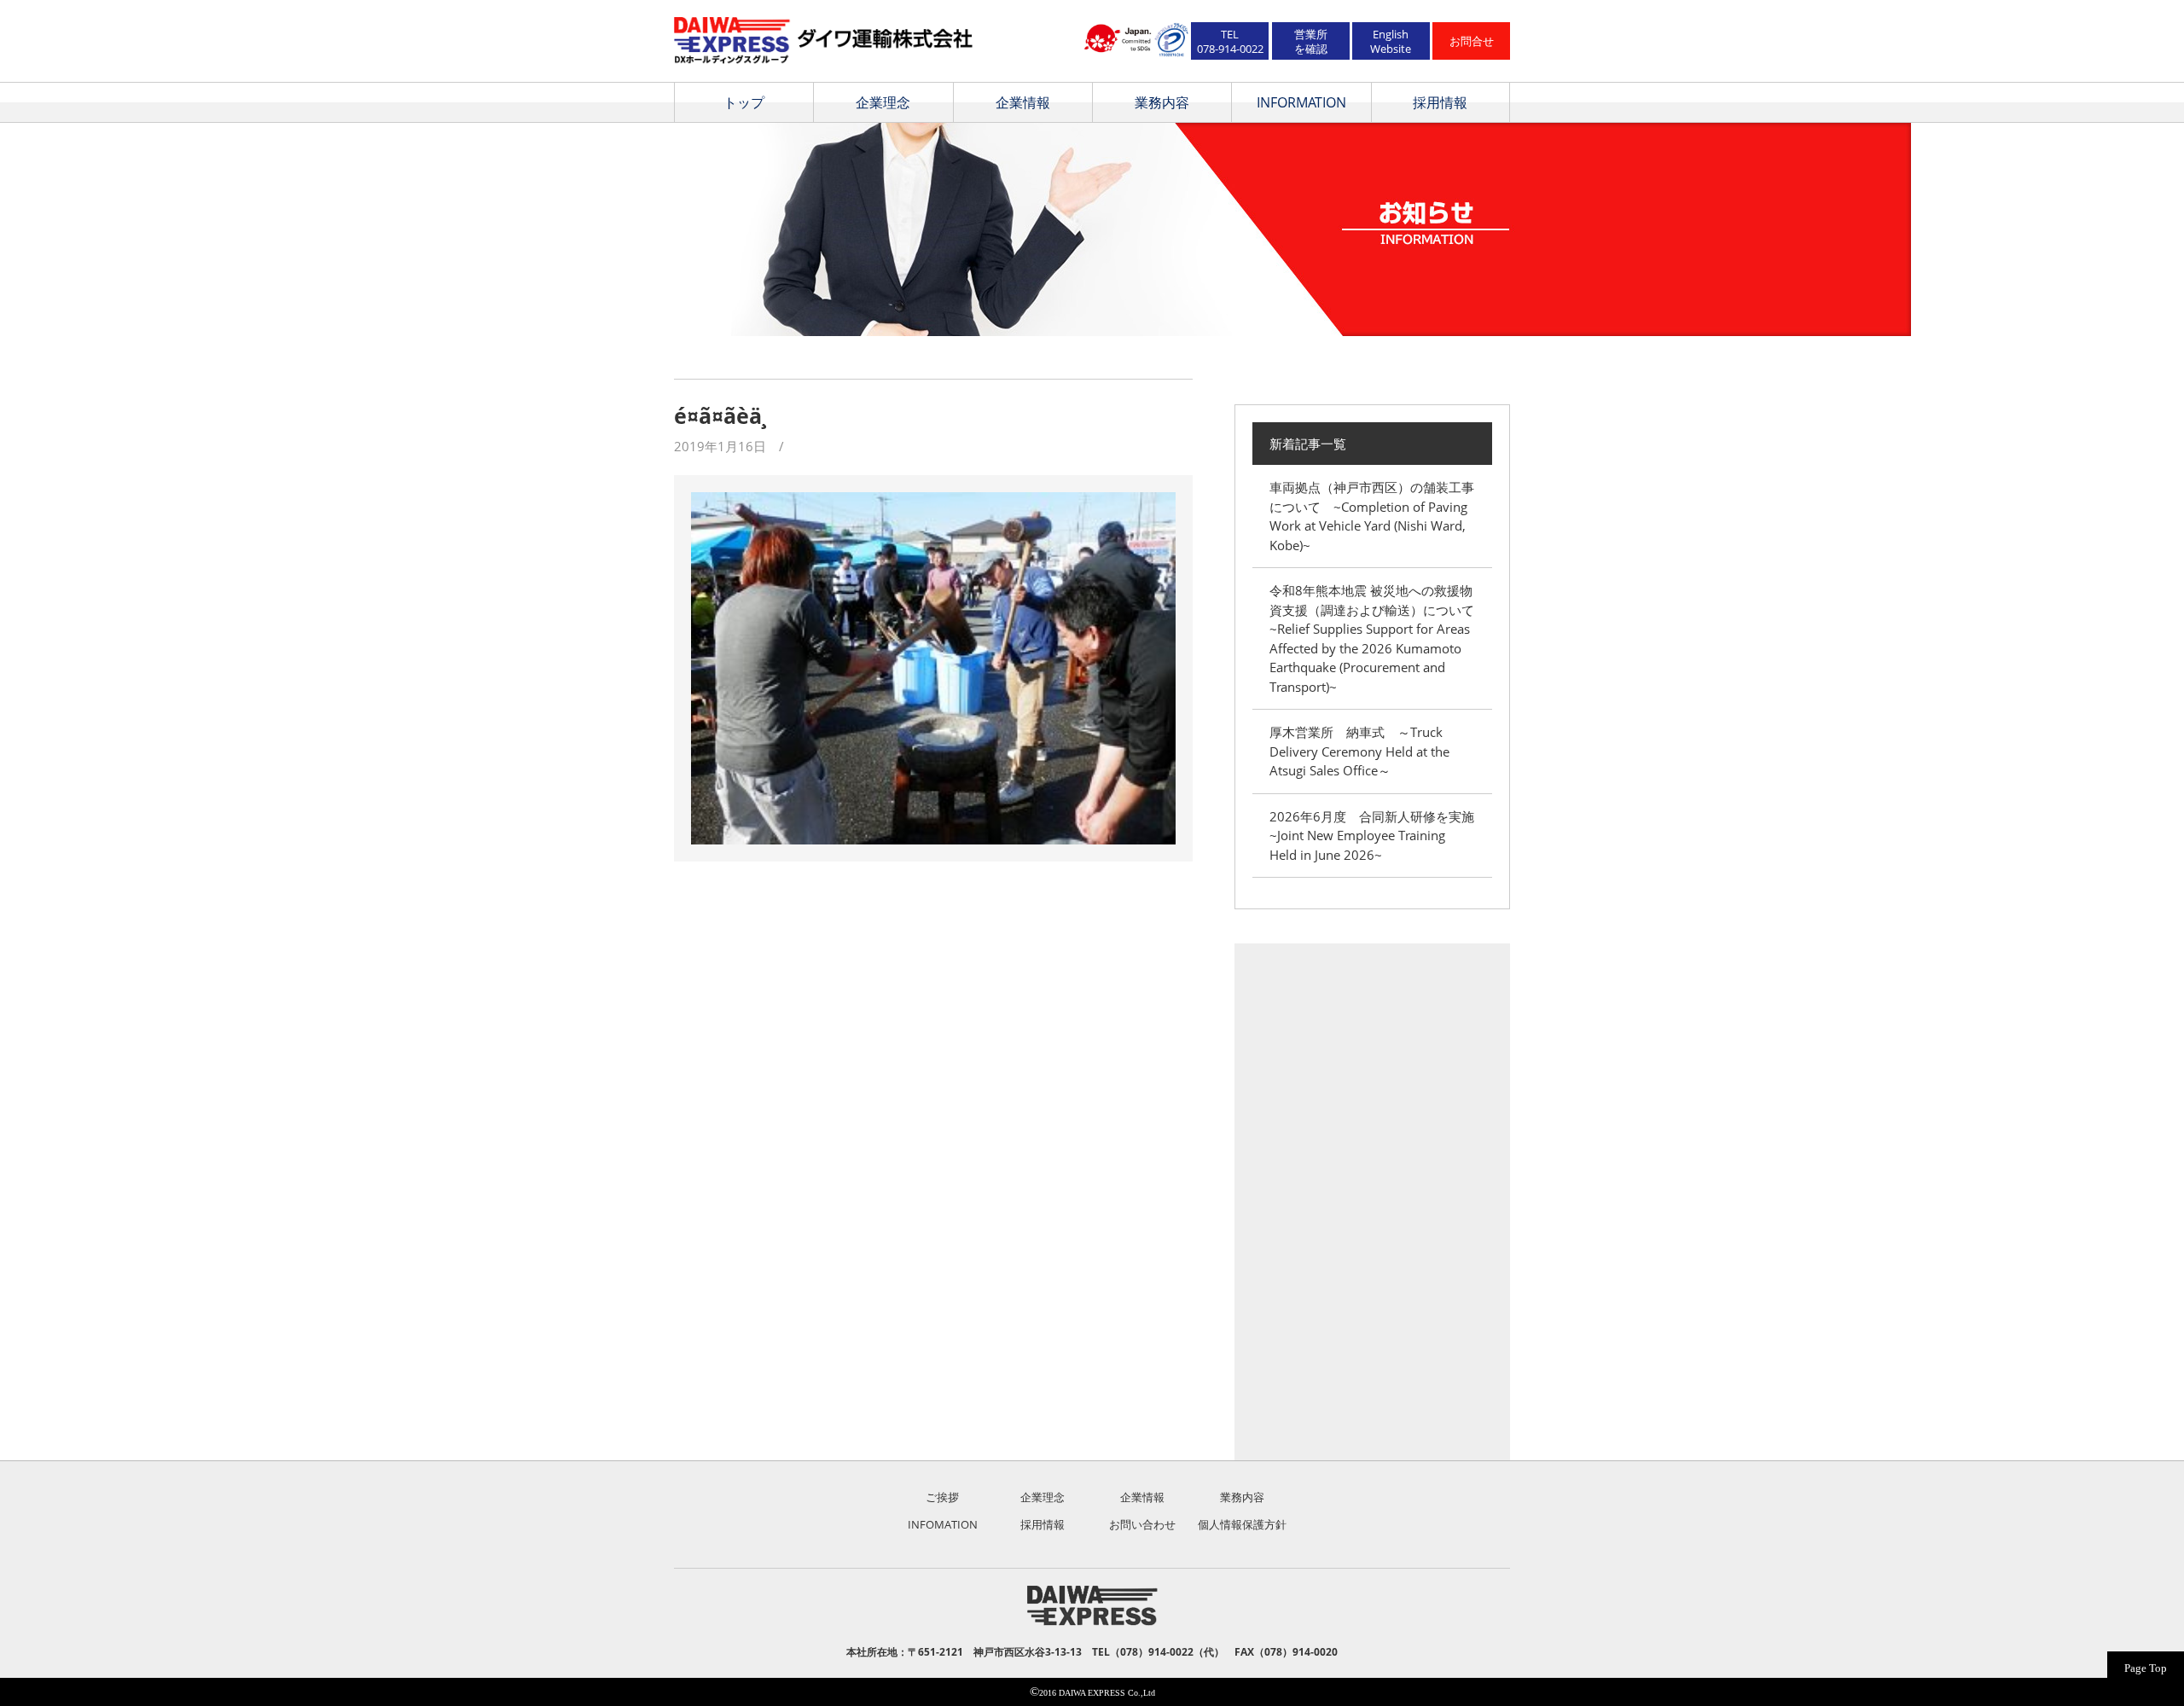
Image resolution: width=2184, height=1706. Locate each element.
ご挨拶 (942, 1497)
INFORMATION (1301, 102)
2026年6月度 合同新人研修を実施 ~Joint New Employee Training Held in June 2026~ (1378, 836)
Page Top (2146, 1668)
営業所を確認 (1311, 41)
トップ (744, 102)
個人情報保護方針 (1242, 1524)
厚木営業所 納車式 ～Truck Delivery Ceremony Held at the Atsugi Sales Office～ (1359, 751)
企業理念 (883, 102)
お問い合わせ (1142, 1524)
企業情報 (1023, 102)
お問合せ (1472, 41)
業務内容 (1162, 102)
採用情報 (1440, 102)
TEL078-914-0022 (1230, 41)
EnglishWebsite (1391, 41)
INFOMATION (943, 1524)
